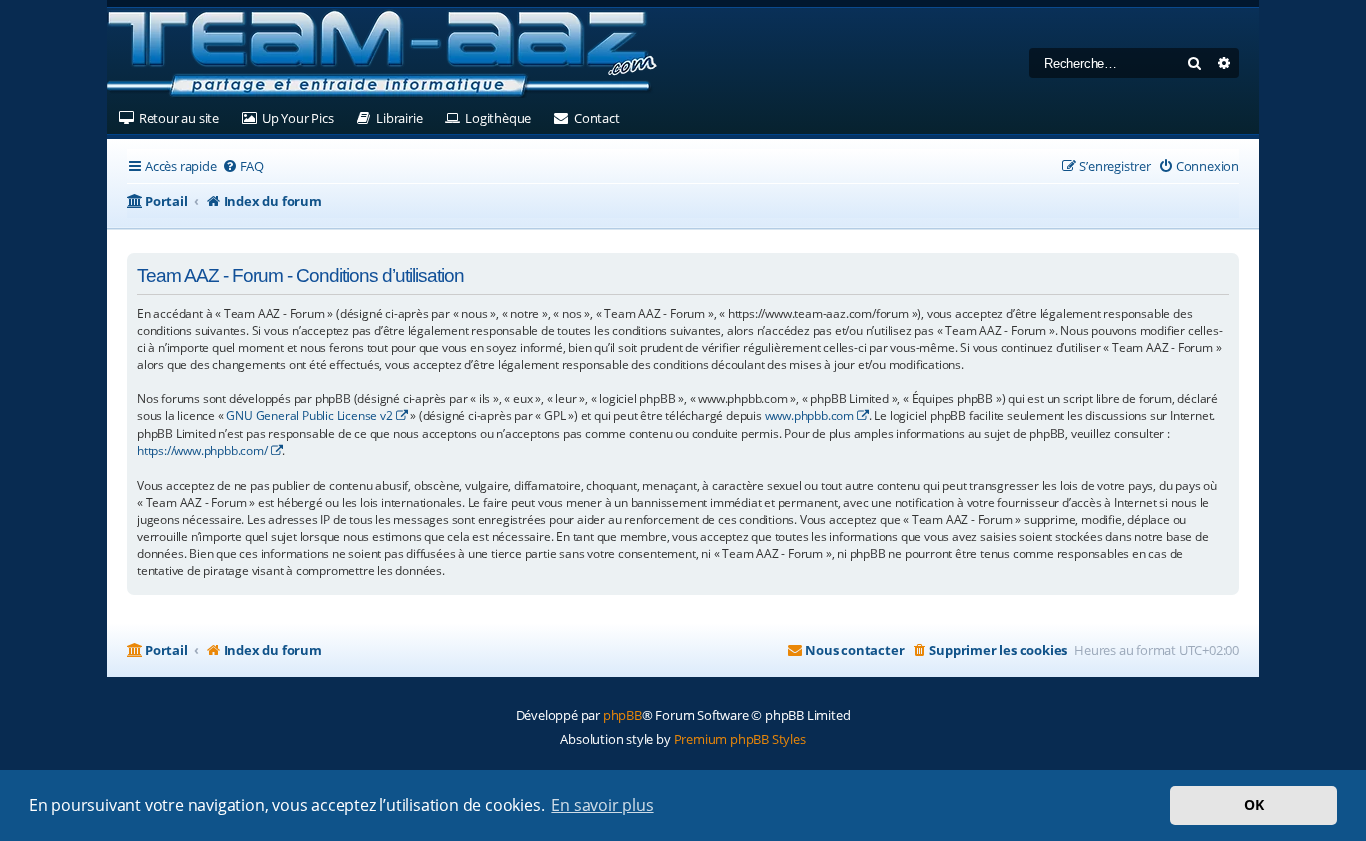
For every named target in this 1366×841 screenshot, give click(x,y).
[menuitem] (243, 166)
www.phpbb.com (809, 415)
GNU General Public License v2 (309, 415)
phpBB (622, 715)
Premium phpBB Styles (740, 739)
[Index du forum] (382, 55)
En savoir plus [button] (602, 805)
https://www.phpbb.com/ (202, 450)
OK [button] (1254, 804)
